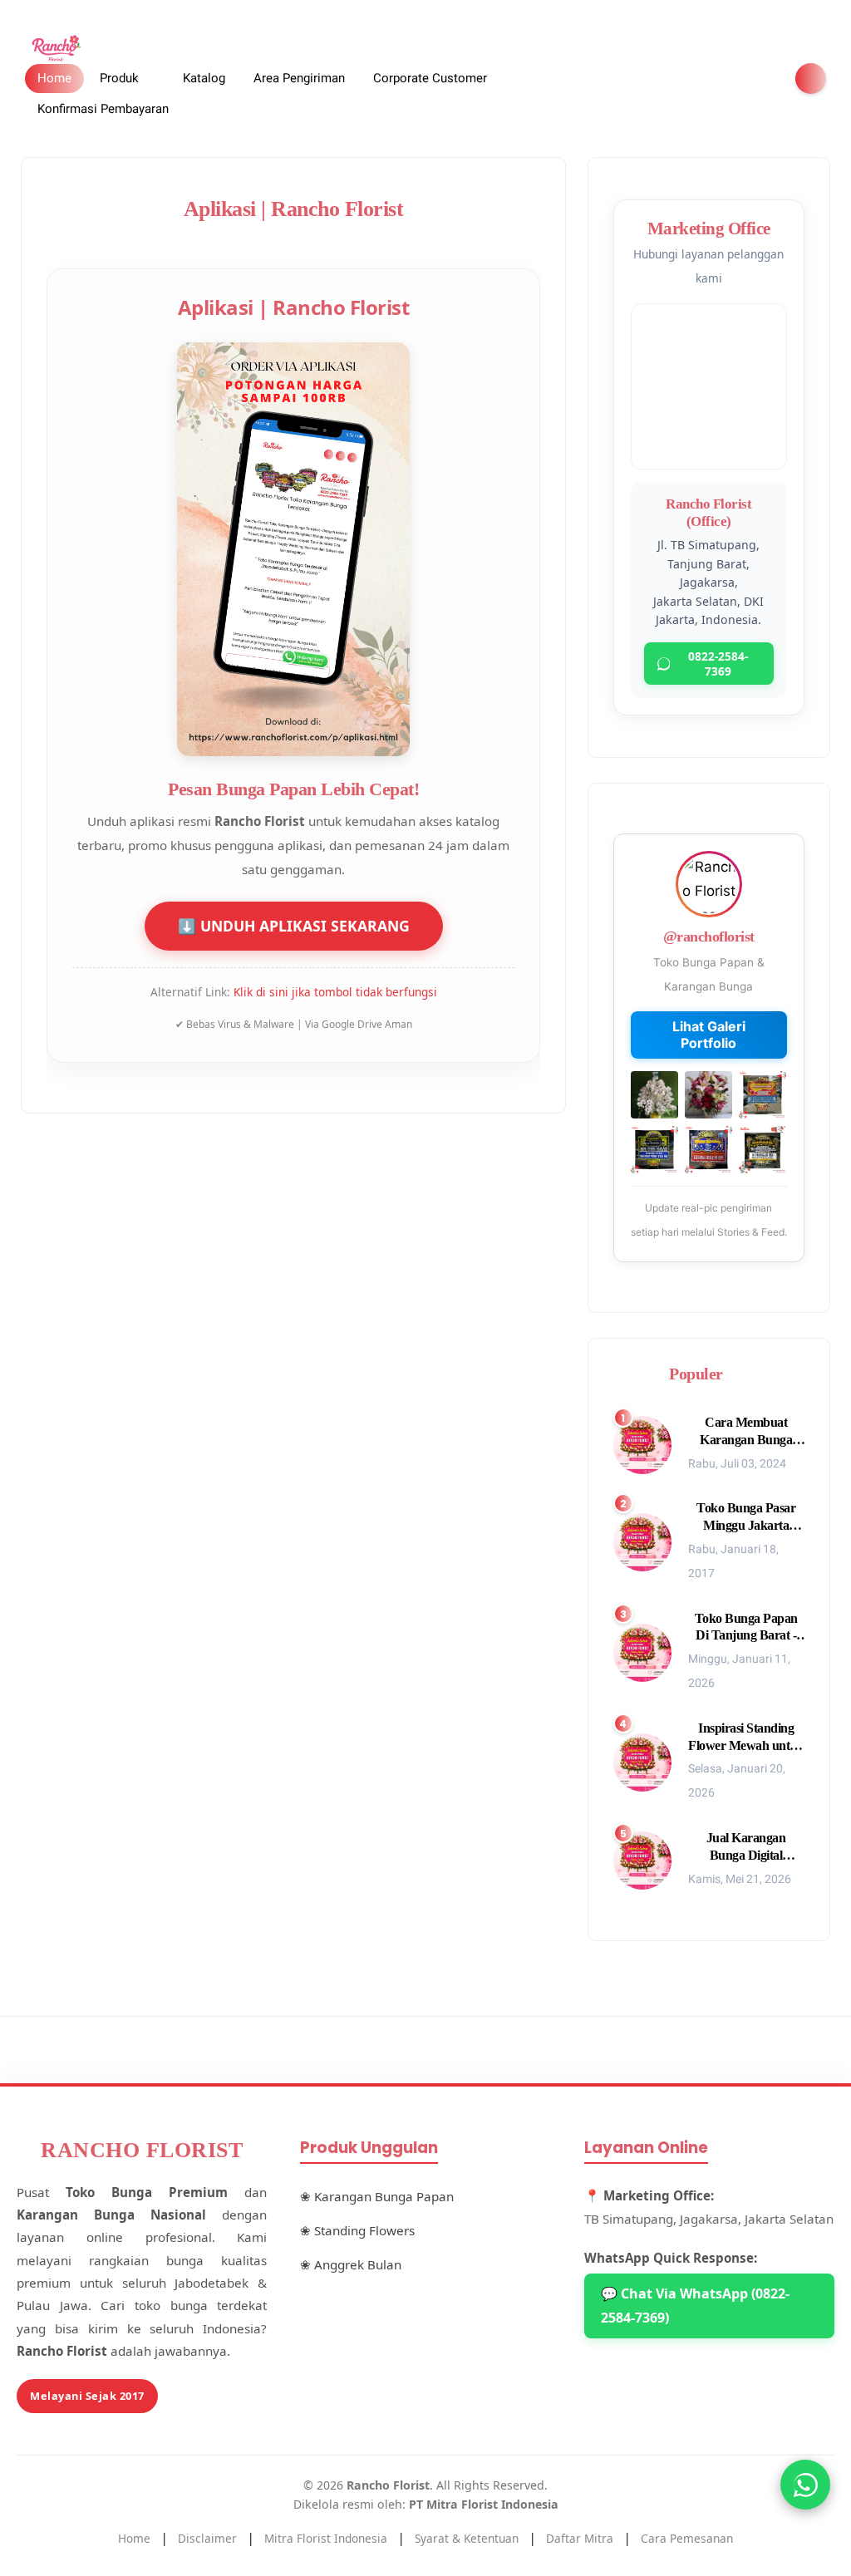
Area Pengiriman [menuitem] (299, 78)
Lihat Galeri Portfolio (709, 1035)
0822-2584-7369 (718, 664)
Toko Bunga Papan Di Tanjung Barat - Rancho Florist (746, 1628)
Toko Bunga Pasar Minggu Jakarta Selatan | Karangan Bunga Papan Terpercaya (746, 1518)
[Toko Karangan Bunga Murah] (57, 47)
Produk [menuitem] (119, 78)
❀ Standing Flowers (357, 2230)
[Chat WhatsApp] (805, 2485)
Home (54, 78)
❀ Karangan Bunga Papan (377, 2196)
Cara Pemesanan (687, 2538)
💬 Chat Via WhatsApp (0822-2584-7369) (695, 2306)
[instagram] (761, 79)
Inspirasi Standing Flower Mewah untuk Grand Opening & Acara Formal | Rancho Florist (746, 1738)
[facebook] (681, 79)
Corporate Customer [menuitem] (430, 78)
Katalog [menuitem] (204, 78)
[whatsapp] (735, 79)
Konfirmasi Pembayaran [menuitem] (103, 109)
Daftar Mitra (580, 2538)
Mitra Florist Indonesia (326, 2538)
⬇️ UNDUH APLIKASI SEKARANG (294, 927)
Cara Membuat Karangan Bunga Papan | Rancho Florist (746, 1432)
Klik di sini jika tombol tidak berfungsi (335, 993)
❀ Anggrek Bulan (351, 2264)
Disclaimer (207, 2538)
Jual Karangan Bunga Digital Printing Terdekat (746, 1848)
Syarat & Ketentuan (467, 2538)
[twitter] (708, 79)
